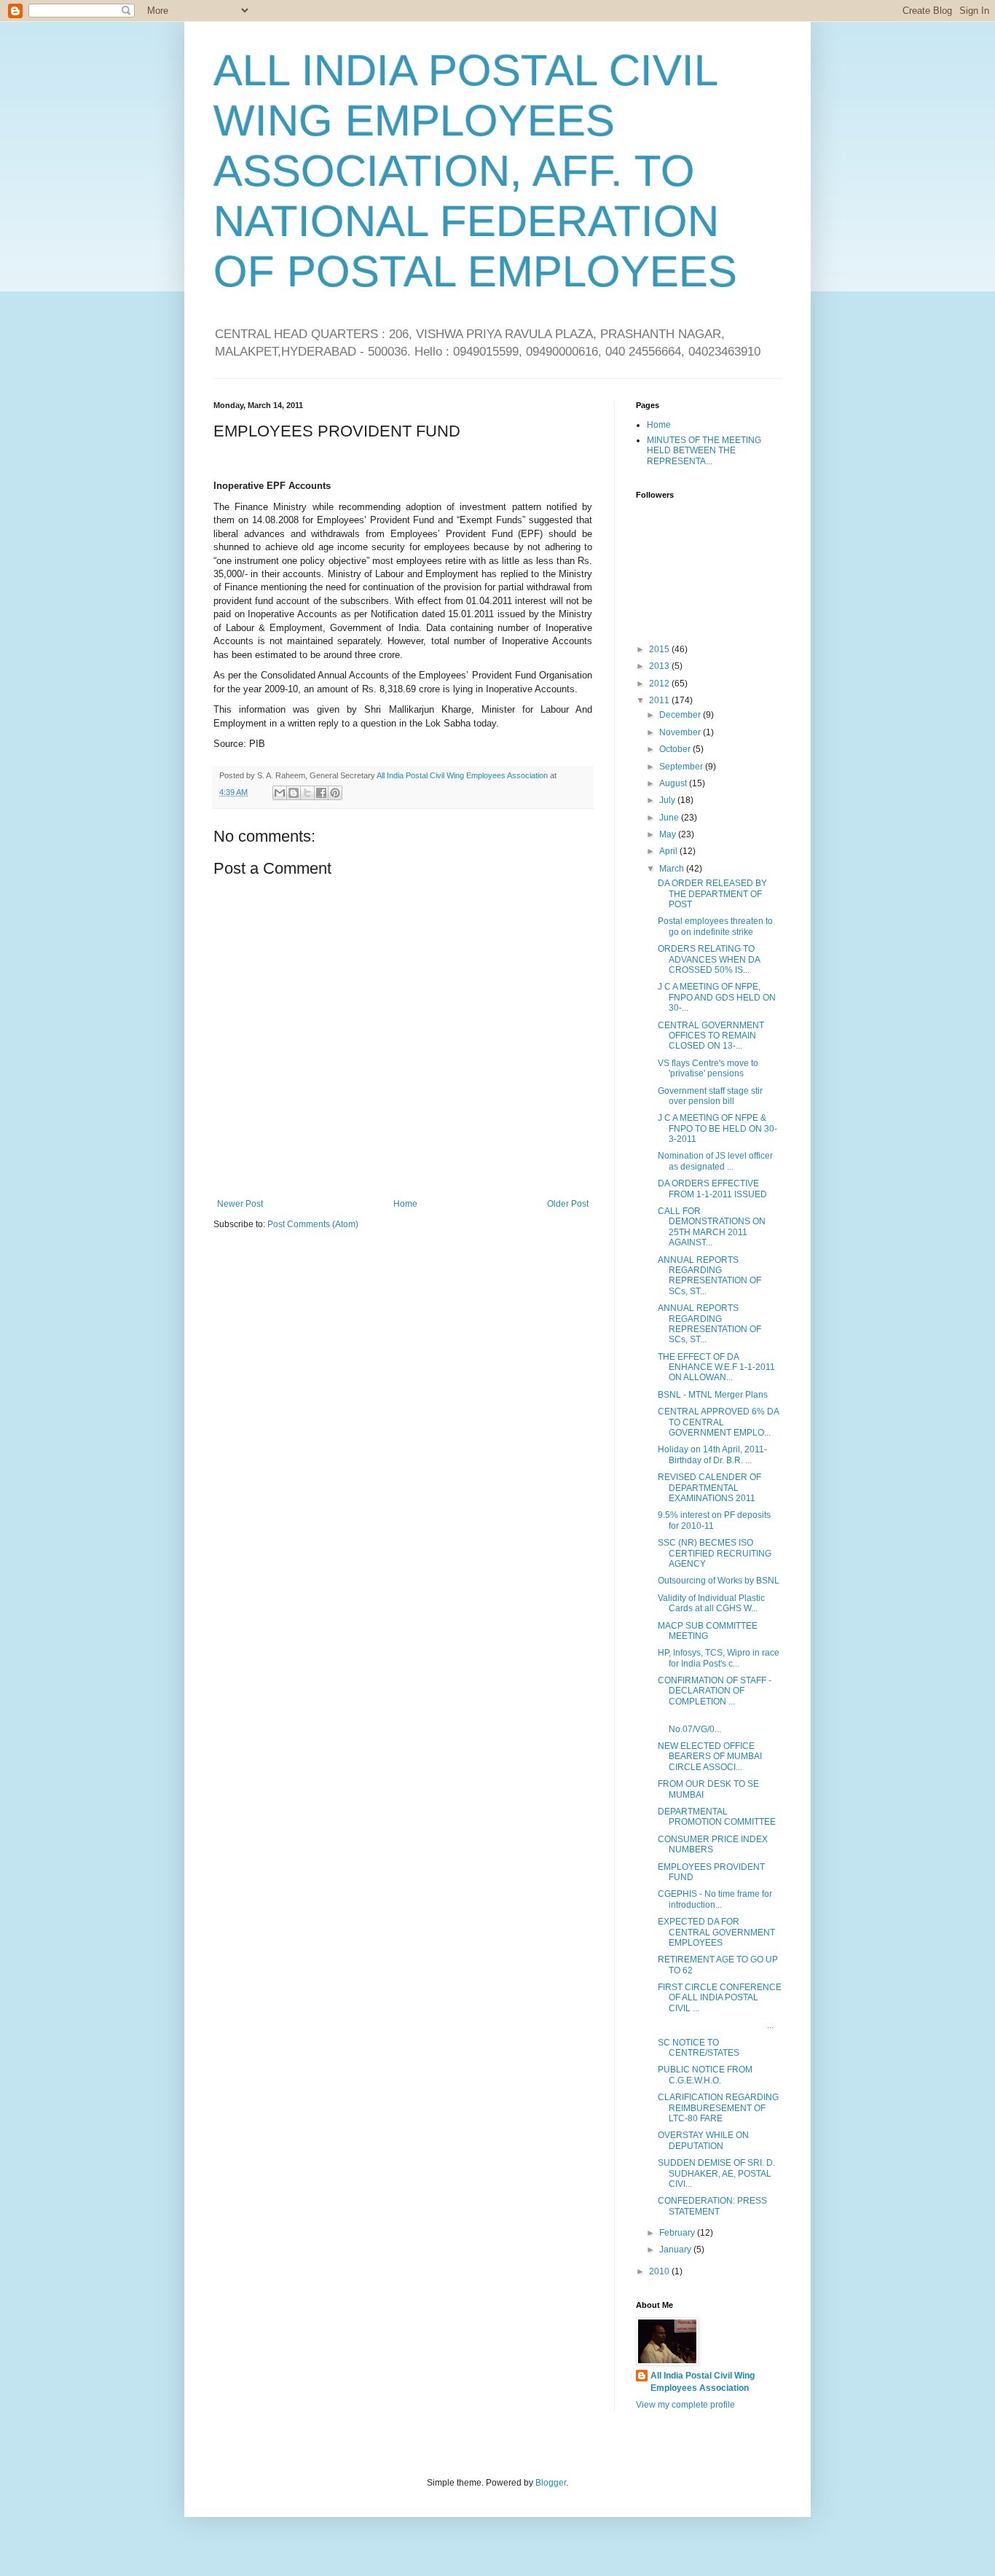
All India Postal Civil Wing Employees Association (703, 2382)
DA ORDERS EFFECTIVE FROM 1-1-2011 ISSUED (712, 1189)
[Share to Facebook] (321, 793)
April (669, 851)
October (676, 749)
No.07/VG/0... (699, 1723)
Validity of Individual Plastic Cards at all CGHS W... (711, 1603)
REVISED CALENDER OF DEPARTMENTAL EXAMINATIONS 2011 (709, 1488)
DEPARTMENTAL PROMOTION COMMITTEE (717, 1817)
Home (405, 1204)
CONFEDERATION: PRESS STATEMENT (712, 2206)
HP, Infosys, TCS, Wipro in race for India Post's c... (719, 1658)
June (670, 818)
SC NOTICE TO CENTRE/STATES (699, 2048)
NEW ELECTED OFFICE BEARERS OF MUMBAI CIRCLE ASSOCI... (710, 1757)
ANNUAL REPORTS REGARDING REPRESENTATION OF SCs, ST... (709, 1276)
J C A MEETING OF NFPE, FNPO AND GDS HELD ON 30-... (717, 997)
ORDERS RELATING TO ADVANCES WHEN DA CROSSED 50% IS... (709, 959)
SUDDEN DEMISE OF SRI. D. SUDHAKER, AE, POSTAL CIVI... (716, 2173)
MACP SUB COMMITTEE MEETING (708, 1631)
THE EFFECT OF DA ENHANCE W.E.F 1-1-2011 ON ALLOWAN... (716, 1367)
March (673, 869)
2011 (660, 700)
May (669, 834)
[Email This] (280, 793)
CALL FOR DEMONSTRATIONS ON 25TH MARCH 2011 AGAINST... (712, 1227)
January (676, 2250)
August (674, 783)
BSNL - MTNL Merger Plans (713, 1395)
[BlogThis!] (294, 793)
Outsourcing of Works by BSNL (719, 1581)
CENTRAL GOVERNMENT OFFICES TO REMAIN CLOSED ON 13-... (711, 1036)
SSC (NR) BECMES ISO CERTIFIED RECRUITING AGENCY (715, 1553)
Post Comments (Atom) (313, 1224)
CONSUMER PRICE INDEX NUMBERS (713, 1844)
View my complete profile (685, 2405)
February (678, 2233)
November (681, 732)
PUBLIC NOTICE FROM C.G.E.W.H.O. (705, 2075)
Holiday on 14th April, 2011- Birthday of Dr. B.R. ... (712, 1455)
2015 (660, 649)
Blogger (551, 2483)
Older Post (568, 1204)
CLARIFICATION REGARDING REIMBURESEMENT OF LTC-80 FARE (718, 2108)
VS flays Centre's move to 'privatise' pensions (708, 1068)
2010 (660, 2271)
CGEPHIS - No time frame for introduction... (715, 1899)
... (716, 2025)
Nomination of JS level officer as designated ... (715, 1161)
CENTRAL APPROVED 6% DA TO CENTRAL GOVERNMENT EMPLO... (718, 1422)
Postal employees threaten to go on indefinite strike (715, 926)
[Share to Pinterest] (335, 793)
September (682, 767)
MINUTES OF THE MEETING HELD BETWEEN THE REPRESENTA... (704, 451)
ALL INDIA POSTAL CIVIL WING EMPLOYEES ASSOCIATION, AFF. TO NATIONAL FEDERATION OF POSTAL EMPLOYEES (475, 171)
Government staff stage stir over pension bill (710, 1096)
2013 (660, 666)
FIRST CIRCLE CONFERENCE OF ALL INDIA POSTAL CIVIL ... (720, 1998)
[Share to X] (307, 793)
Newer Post (240, 1204)
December (681, 715)
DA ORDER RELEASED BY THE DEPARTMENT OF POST (712, 894)
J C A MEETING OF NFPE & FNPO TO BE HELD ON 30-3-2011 (717, 1128)
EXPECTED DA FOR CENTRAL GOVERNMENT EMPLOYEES (716, 1932)
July (668, 800)
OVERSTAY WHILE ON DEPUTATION (703, 2140)
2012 (660, 684)
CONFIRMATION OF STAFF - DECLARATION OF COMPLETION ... (715, 1691)
